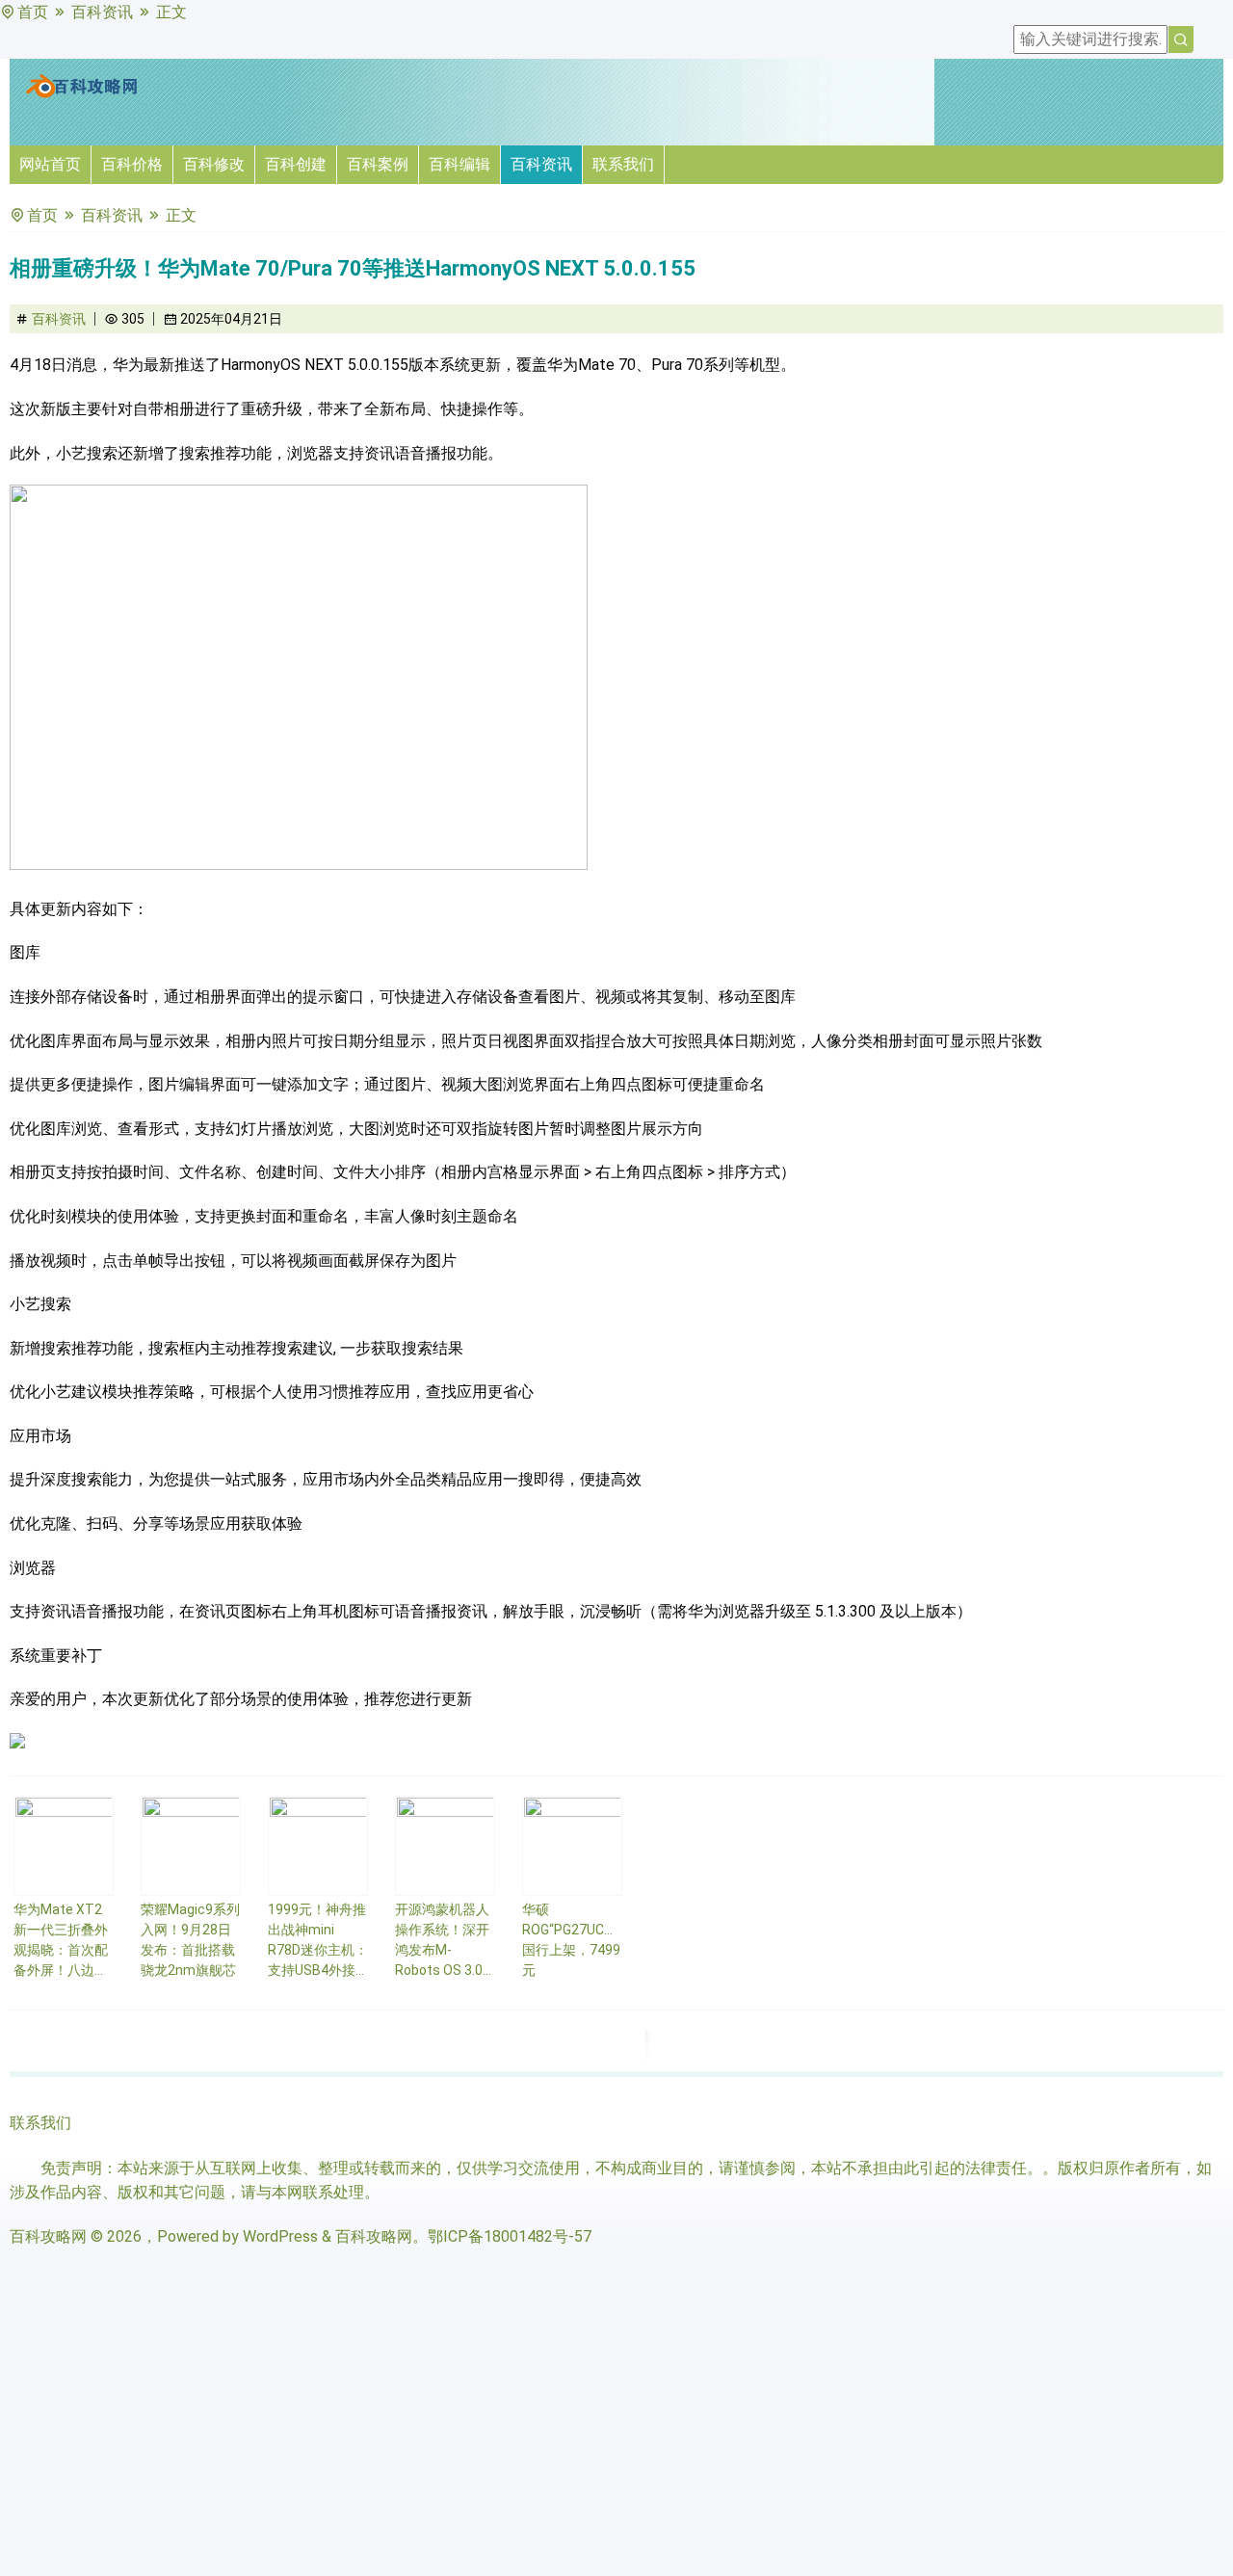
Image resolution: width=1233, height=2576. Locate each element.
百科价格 (132, 164)
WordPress (280, 2236)
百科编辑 (459, 164)
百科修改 (214, 164)
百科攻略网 (48, 2236)
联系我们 (623, 164)
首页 (33, 12)
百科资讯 (102, 12)
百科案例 (378, 164)
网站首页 (50, 164)
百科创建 (296, 164)
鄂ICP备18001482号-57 (510, 2236)
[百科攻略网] (82, 94)
